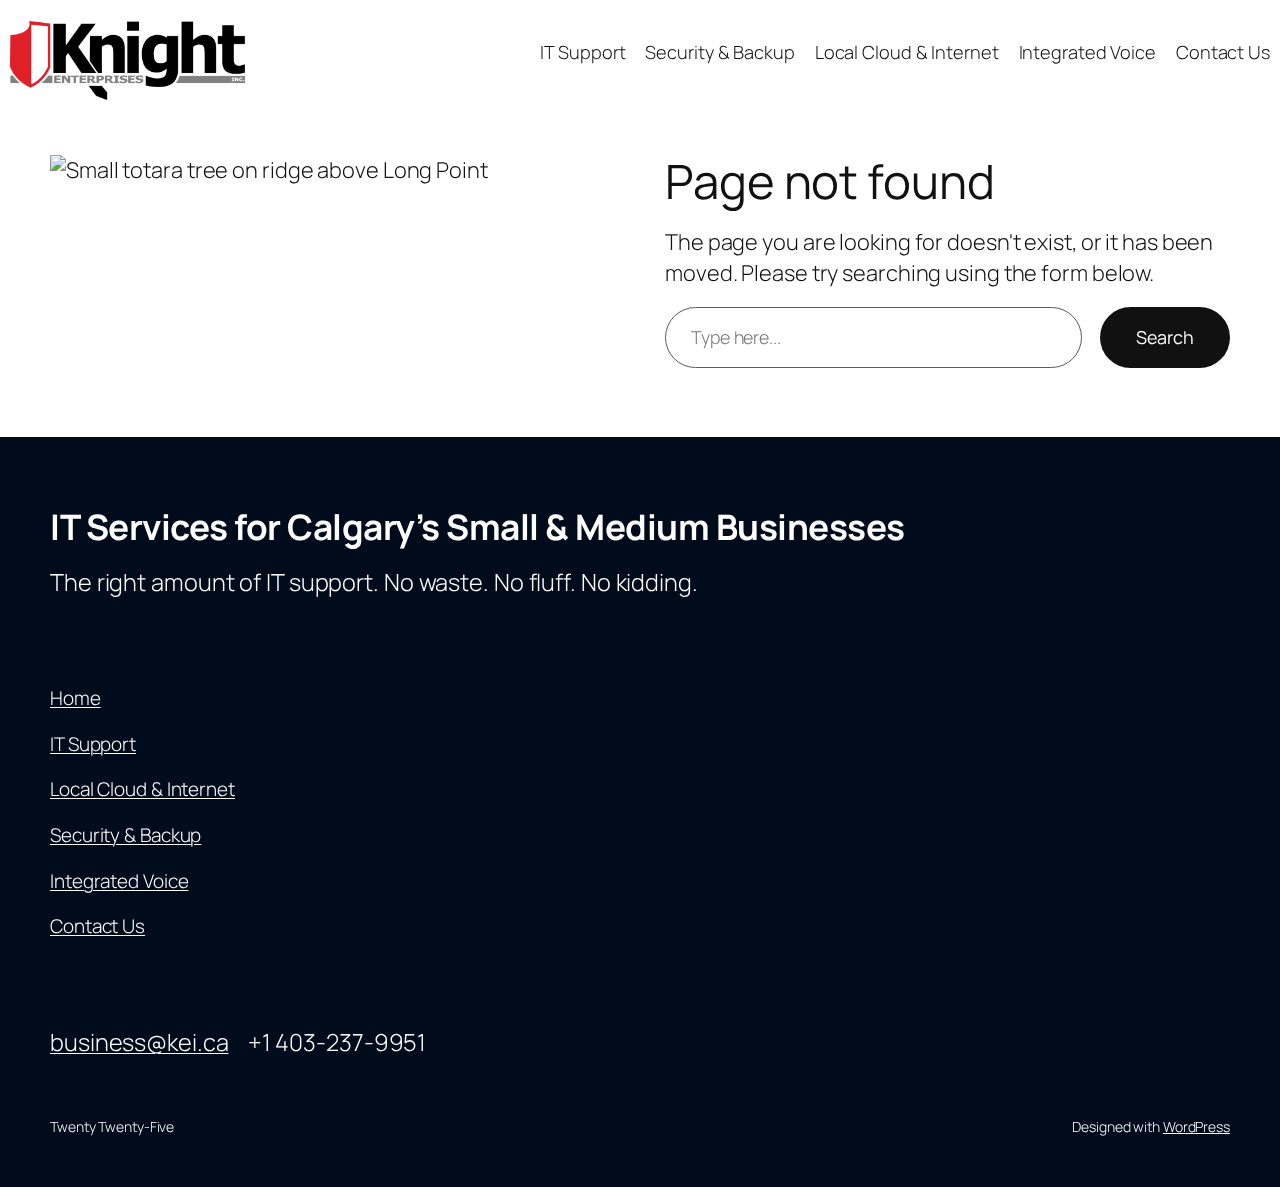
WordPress (1196, 1126)
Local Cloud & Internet (142, 789)
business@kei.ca (139, 1042)
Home (75, 698)
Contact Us (97, 926)
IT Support (93, 744)
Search (1165, 337)
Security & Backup (125, 835)
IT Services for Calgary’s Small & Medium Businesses (477, 526)
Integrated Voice (119, 881)
